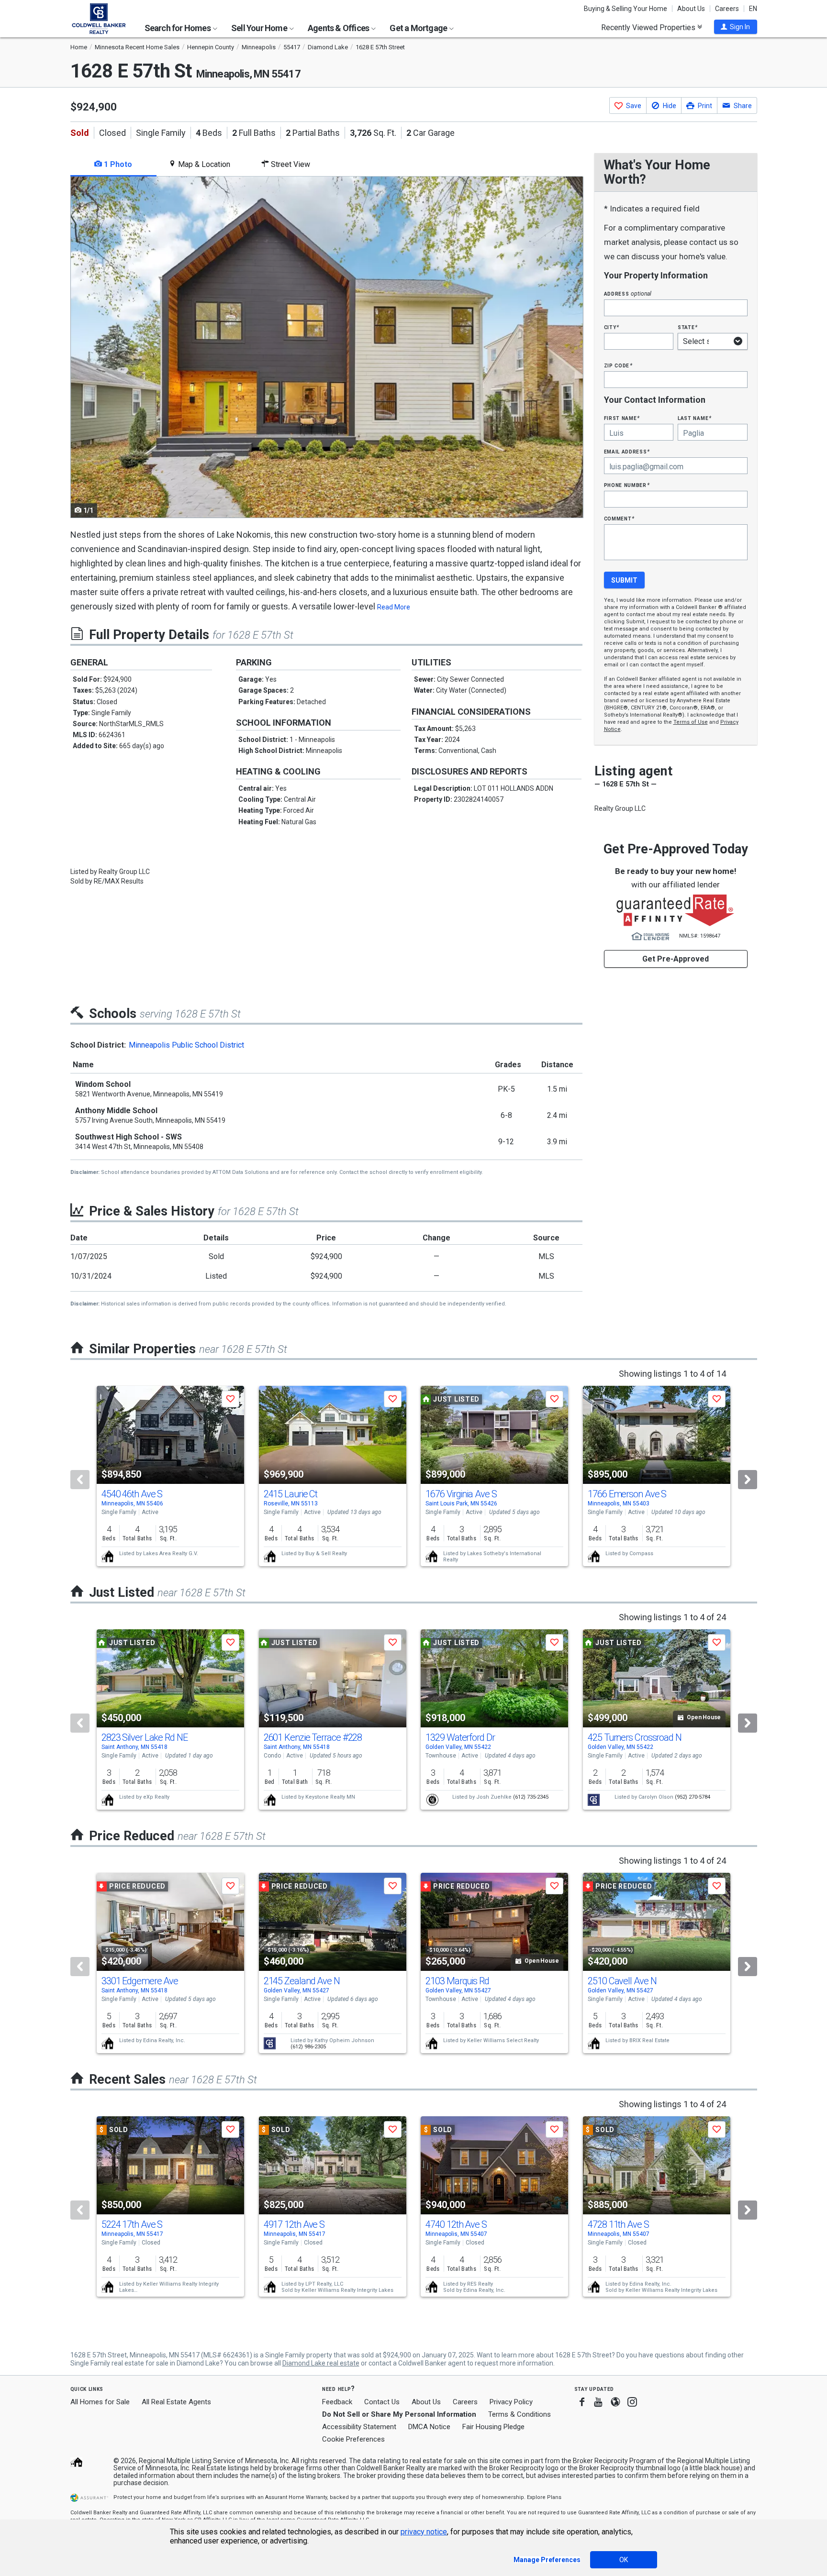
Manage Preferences (547, 2560)
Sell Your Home (260, 28)
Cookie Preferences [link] (353, 2439)
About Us (691, 9)
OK (624, 2560)
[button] (736, 27)
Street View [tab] (290, 164)
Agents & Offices (339, 28)
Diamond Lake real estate (321, 2363)
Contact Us (382, 2402)
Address (628, 293)
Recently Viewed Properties (649, 27)
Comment (619, 518)
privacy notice (424, 2532)
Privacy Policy (511, 2402)
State (688, 327)
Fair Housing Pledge (493, 2427)
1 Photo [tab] (117, 164)
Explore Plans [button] (544, 2497)
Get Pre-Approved (676, 959)
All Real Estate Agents (176, 2402)
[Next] (748, 1480)
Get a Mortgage (419, 28)
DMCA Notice (429, 2427)
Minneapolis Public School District (186, 1045)
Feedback (337, 2402)
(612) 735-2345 (531, 1797)
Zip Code (618, 365)
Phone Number (627, 485)
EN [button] (753, 9)
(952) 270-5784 (693, 1797)
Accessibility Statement (359, 2427)
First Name (622, 418)
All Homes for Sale (100, 2402)
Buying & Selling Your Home (626, 9)
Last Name (695, 418)
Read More (394, 607)
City (612, 327)
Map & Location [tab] (203, 164)
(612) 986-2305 (308, 2047)
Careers (727, 9)
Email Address (627, 451)
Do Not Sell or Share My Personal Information (399, 2414)
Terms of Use (691, 722)
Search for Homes (178, 28)
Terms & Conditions (520, 2414)
